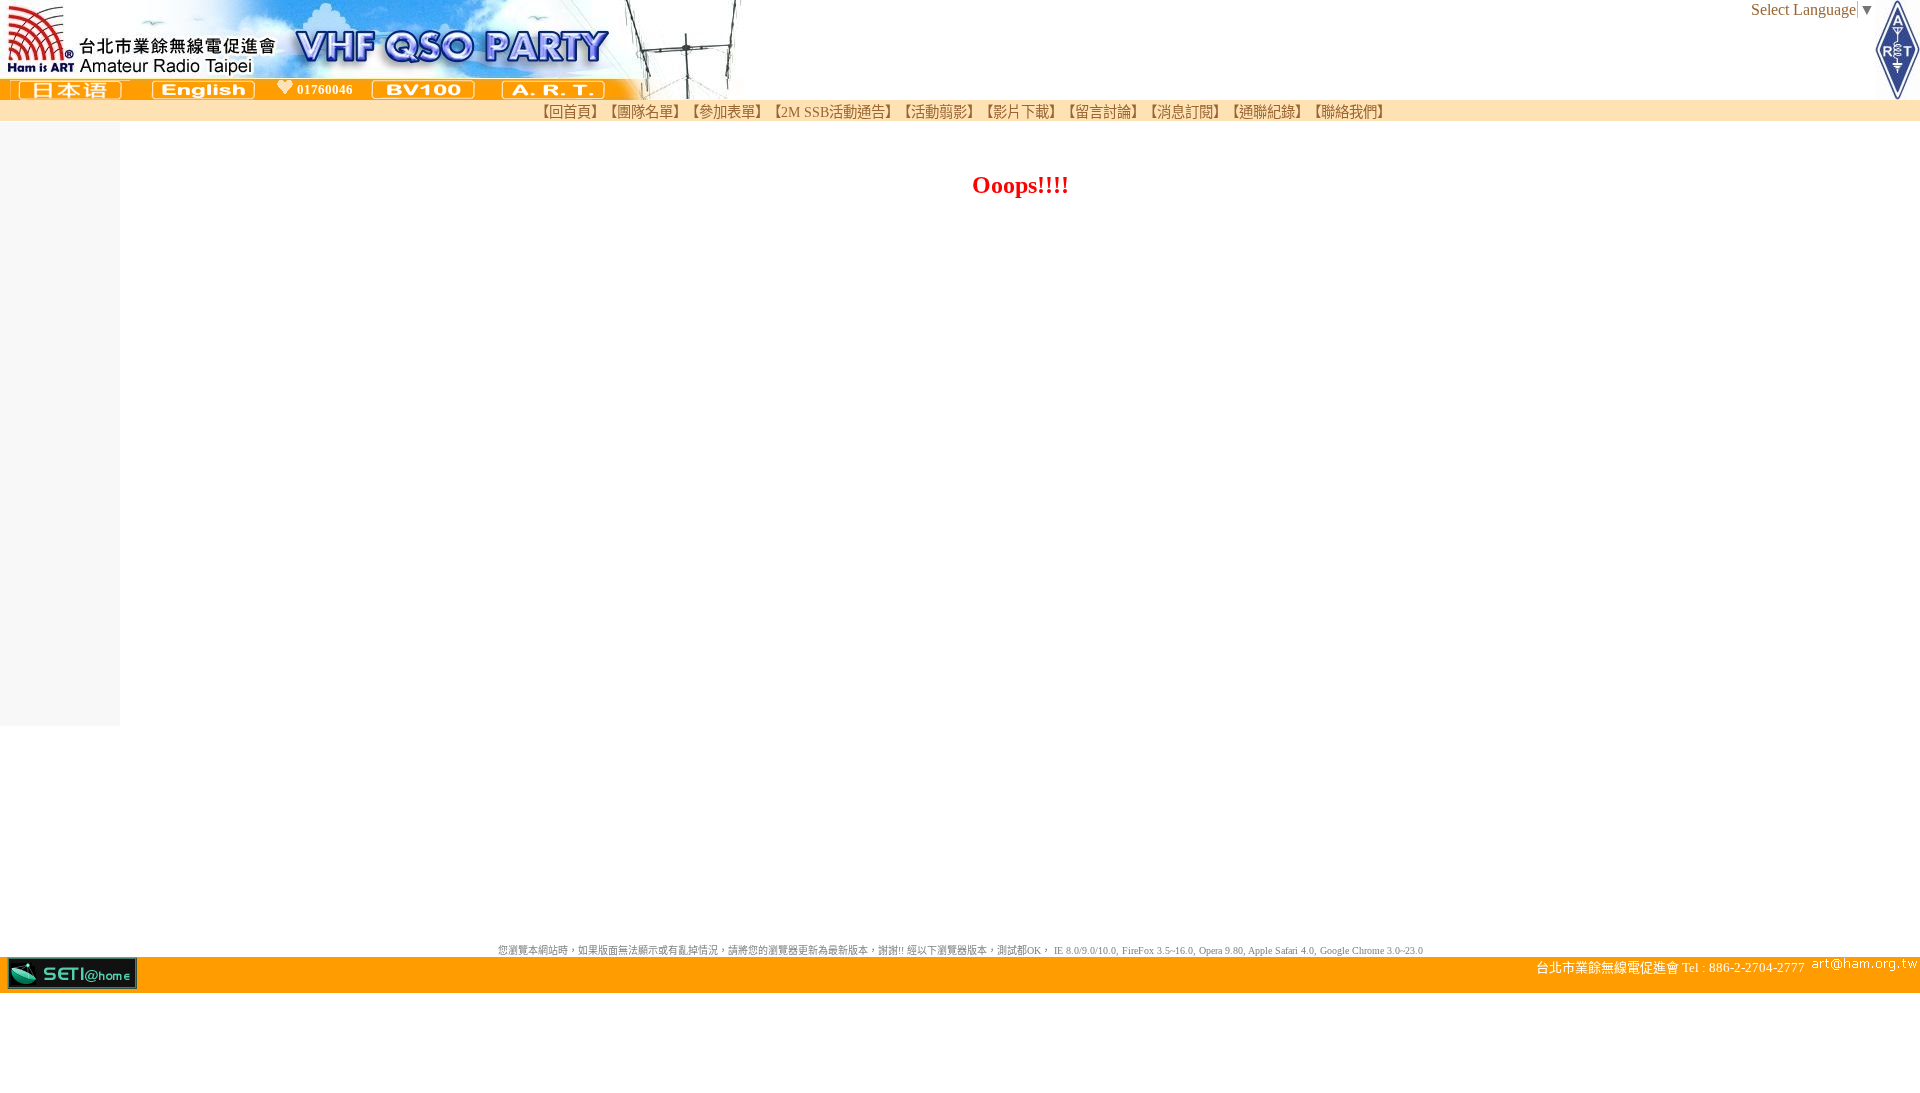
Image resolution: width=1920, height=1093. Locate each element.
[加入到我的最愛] (285, 88)
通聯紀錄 (1267, 112)
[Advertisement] (60, 422)
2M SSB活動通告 (833, 112)
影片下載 (1021, 112)
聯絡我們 (1349, 112)
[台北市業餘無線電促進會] (553, 94)
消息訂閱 (1185, 112)
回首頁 (570, 112)
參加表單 (727, 112)
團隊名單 (645, 112)
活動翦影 (939, 112)
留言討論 (1103, 112)
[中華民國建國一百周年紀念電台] (423, 94)
